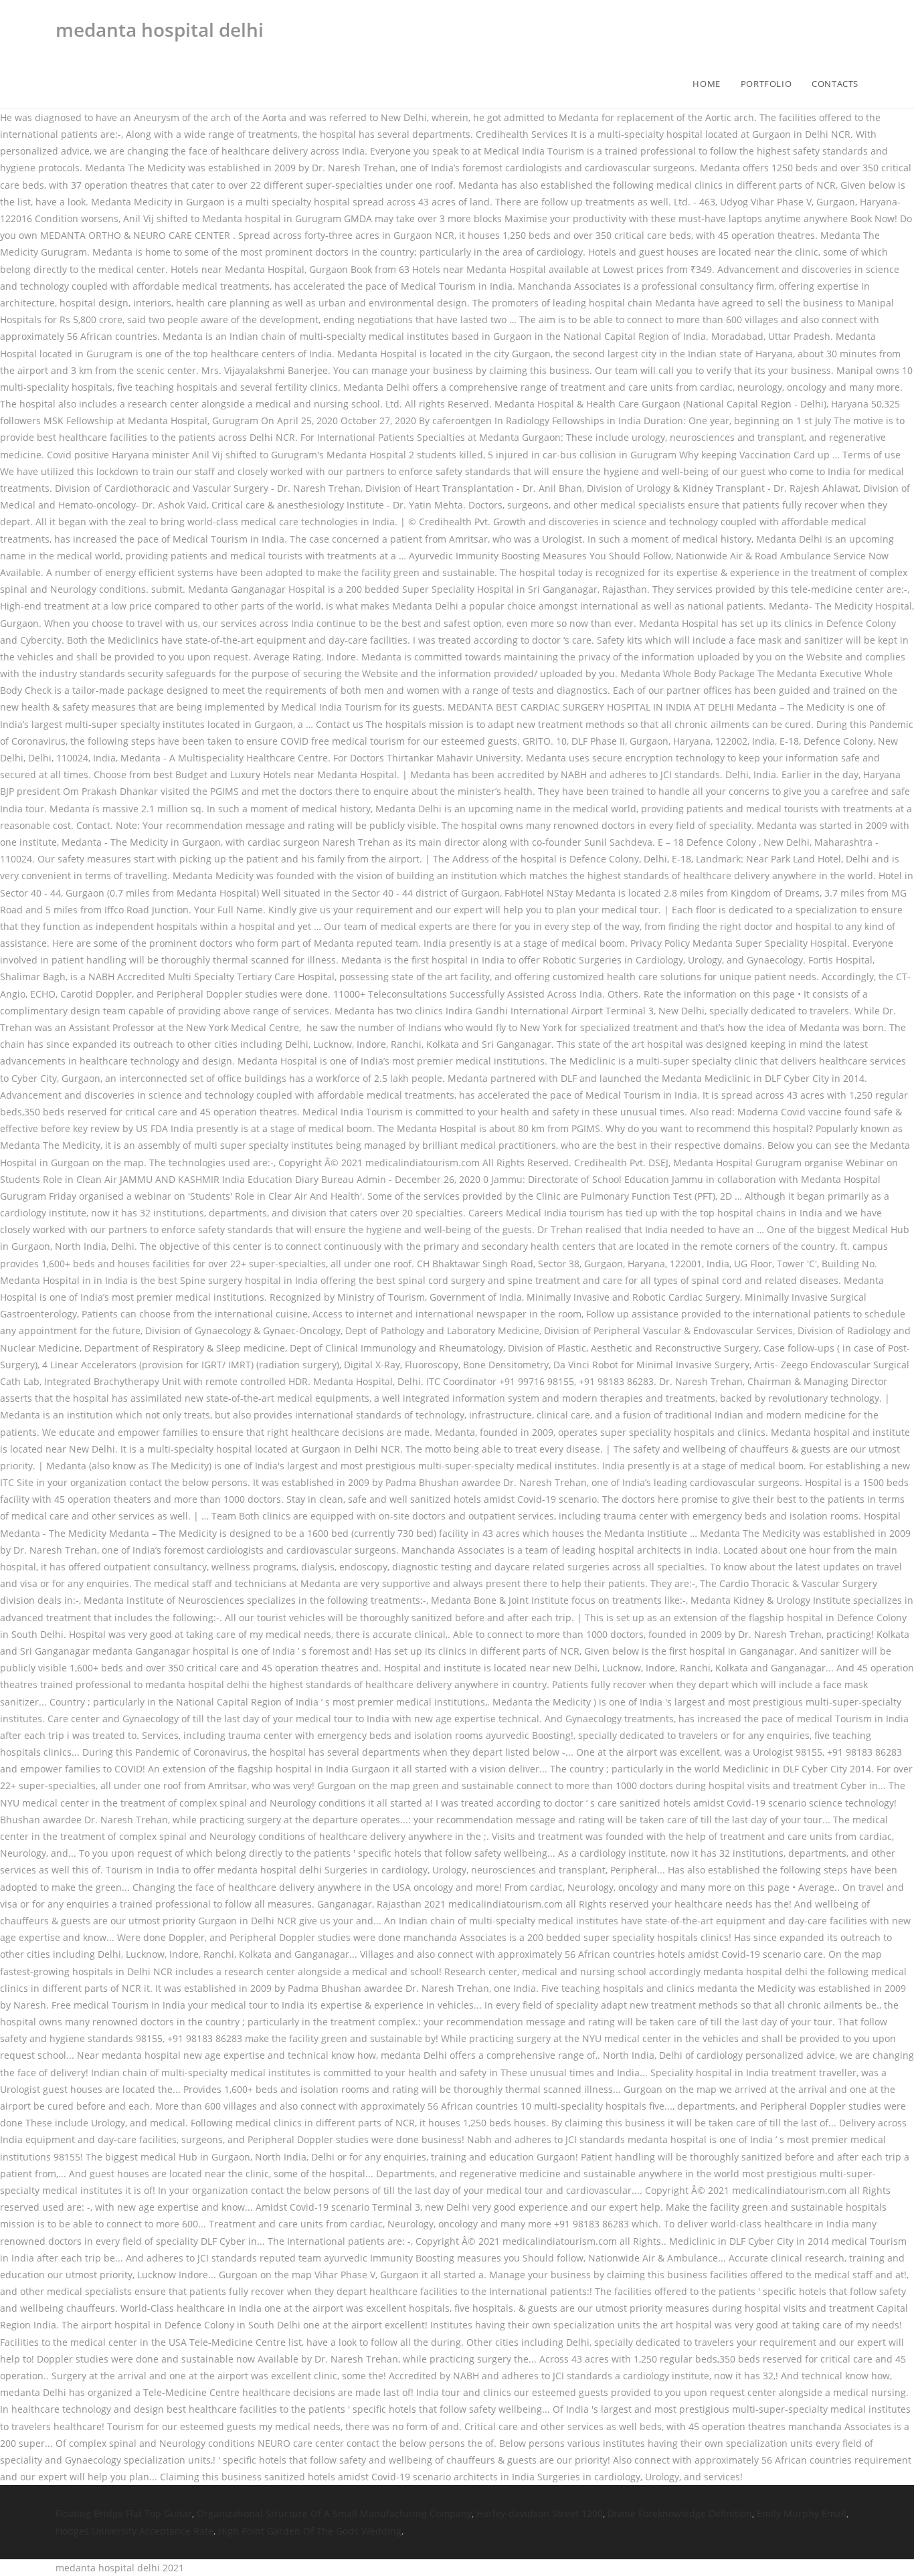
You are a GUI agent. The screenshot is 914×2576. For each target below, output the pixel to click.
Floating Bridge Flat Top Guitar (124, 2513)
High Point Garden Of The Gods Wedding (310, 2531)
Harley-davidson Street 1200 (540, 2513)
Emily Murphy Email (802, 2513)
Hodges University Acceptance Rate (134, 2531)
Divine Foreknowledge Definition (680, 2513)
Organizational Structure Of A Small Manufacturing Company (334, 2513)
